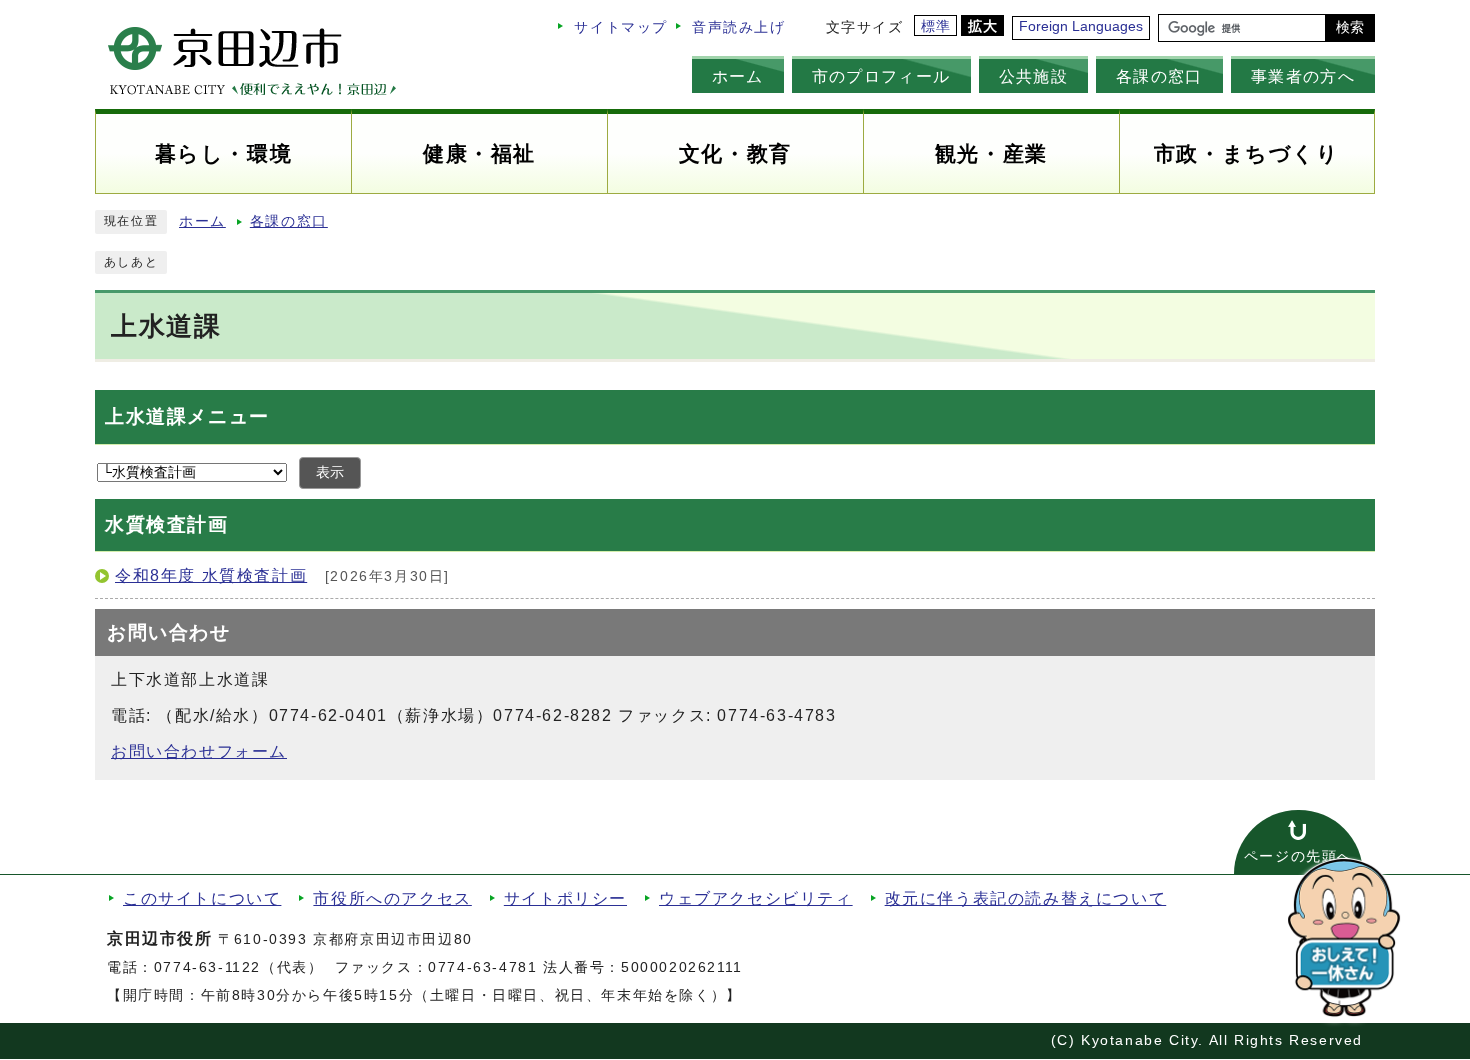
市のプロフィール (881, 76)
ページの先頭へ (1298, 856)
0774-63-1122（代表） (239, 967)
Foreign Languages (1081, 26)
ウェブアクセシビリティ (756, 898)
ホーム (738, 76)
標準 (936, 26)
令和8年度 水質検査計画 (211, 575)
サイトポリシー (565, 898)
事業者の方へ (1303, 76)
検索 (1350, 27)
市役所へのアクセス (392, 898)
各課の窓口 (1159, 76)
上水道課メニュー (187, 416)
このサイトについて (202, 898)
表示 (330, 472)
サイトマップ (621, 27)
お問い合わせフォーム (199, 751)
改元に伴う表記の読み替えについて (1026, 898)
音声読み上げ (739, 27)
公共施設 (1033, 76)
